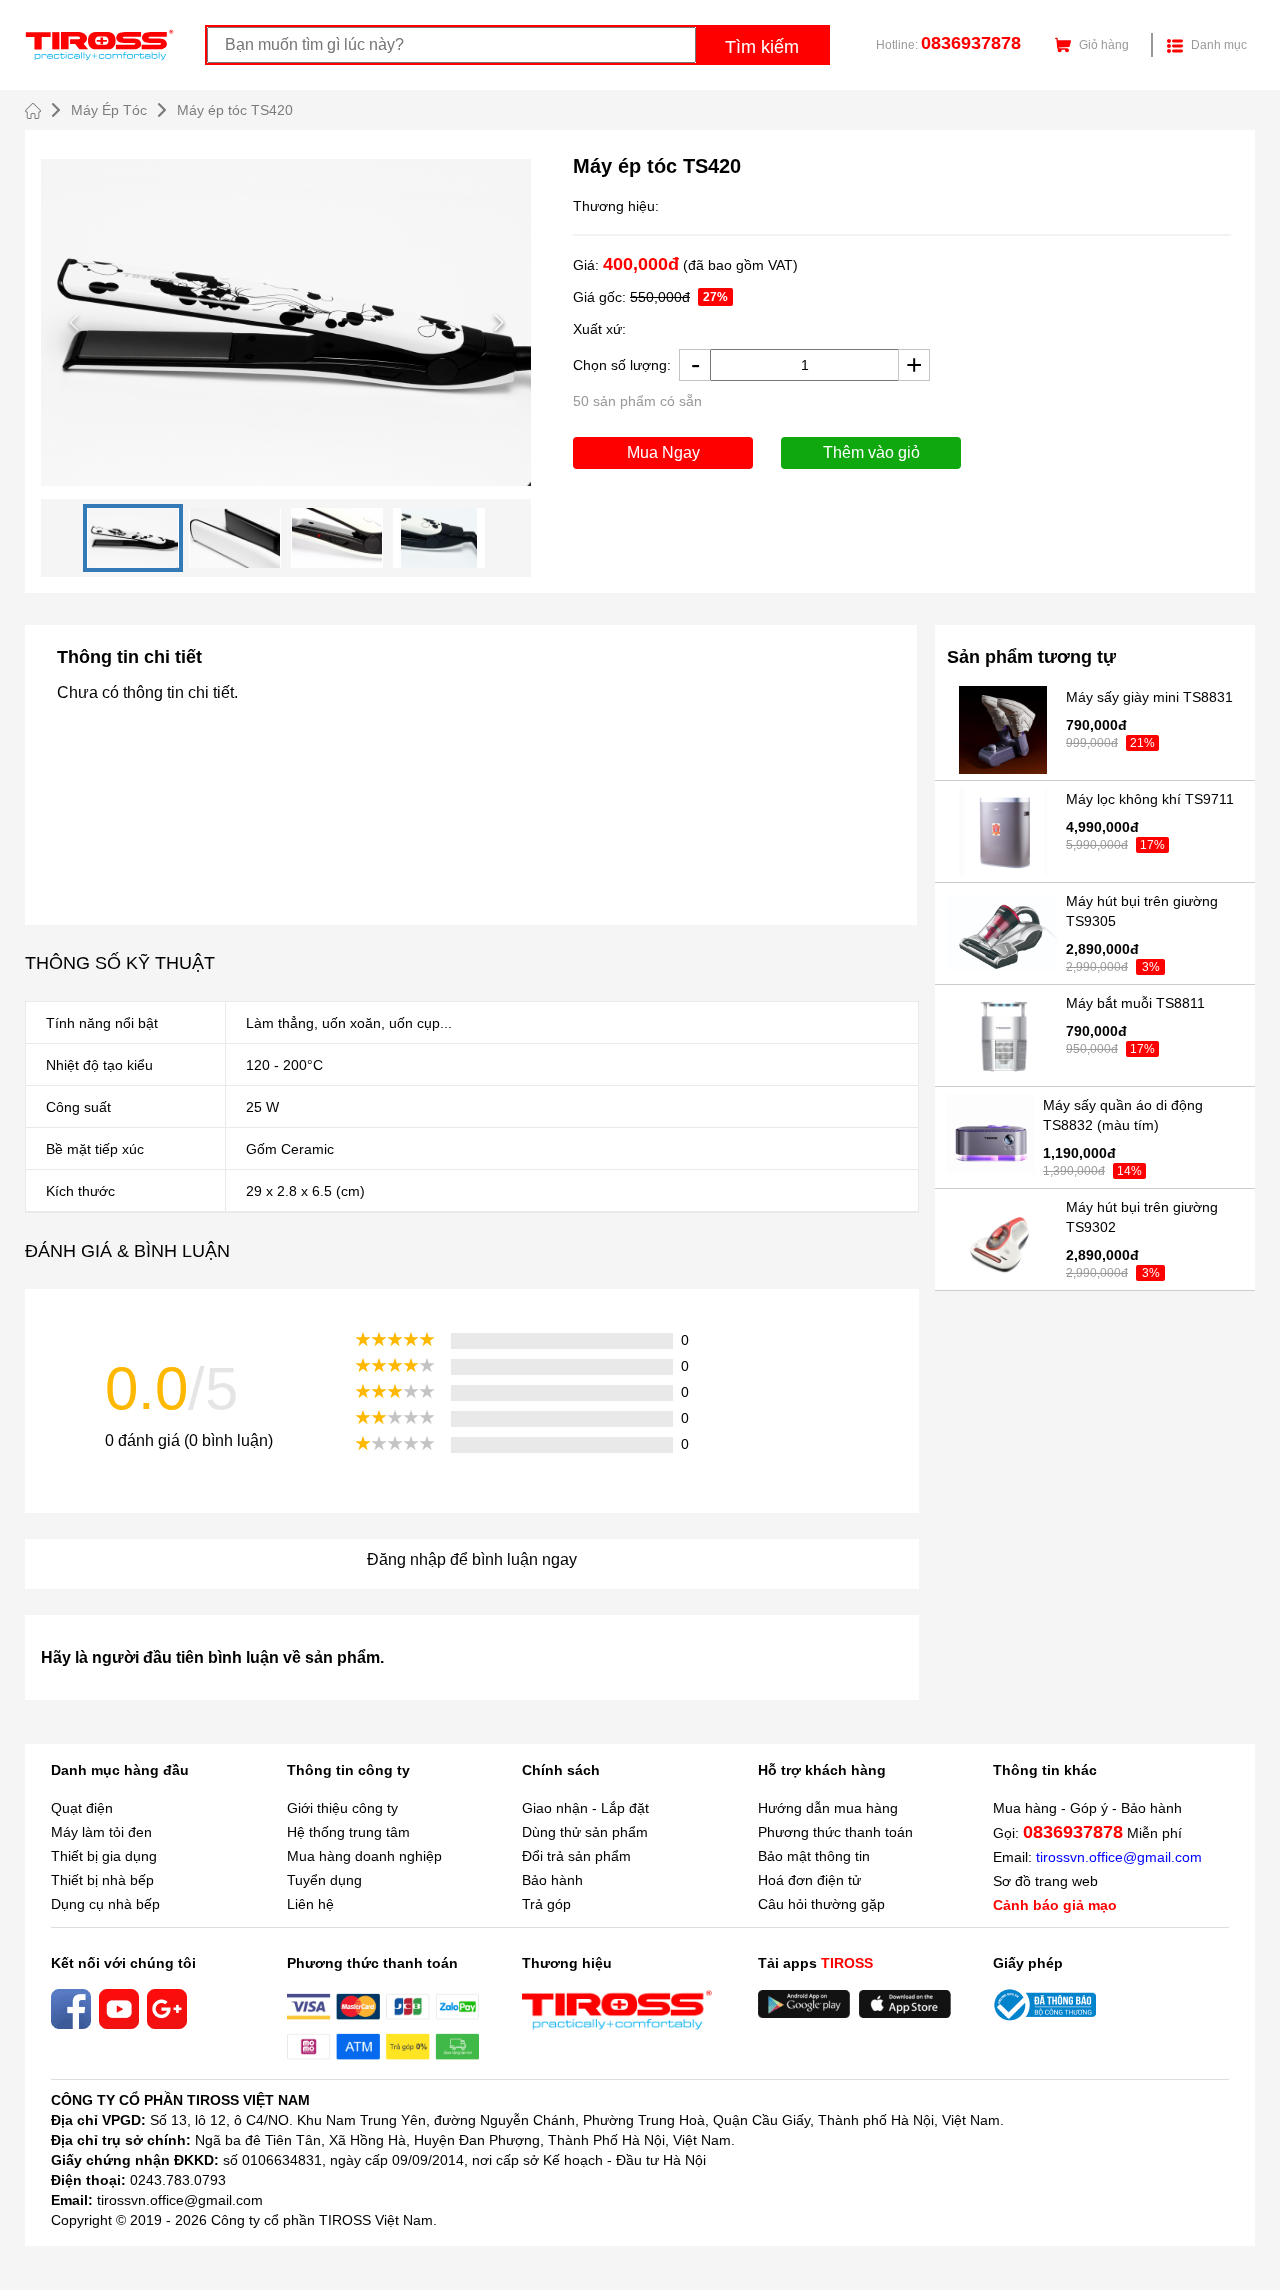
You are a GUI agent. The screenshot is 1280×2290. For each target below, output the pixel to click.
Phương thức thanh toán (835, 1832)
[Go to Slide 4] (439, 538)
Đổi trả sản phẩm (576, 1856)
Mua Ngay (663, 452)
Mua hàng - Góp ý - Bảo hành (1087, 1808)
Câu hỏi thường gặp (821, 1904)
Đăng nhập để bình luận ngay (472, 1559)
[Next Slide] (498, 322)
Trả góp (546, 1904)
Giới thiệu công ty (342, 1808)
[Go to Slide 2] (235, 538)
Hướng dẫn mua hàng (828, 1808)
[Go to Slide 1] (133, 538)
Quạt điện (82, 1808)
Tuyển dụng (324, 1880)
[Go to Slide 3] (337, 538)
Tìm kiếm (762, 47)
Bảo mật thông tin (814, 1856)
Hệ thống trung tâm (348, 1832)
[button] (286, 322)
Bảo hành (552, 1880)
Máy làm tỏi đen (101, 1832)
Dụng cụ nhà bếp (105, 1904)
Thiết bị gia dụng (104, 1856)
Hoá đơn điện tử (809, 1880)
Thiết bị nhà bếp (102, 1880)
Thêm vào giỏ (871, 452)
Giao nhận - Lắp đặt (585, 1808)
